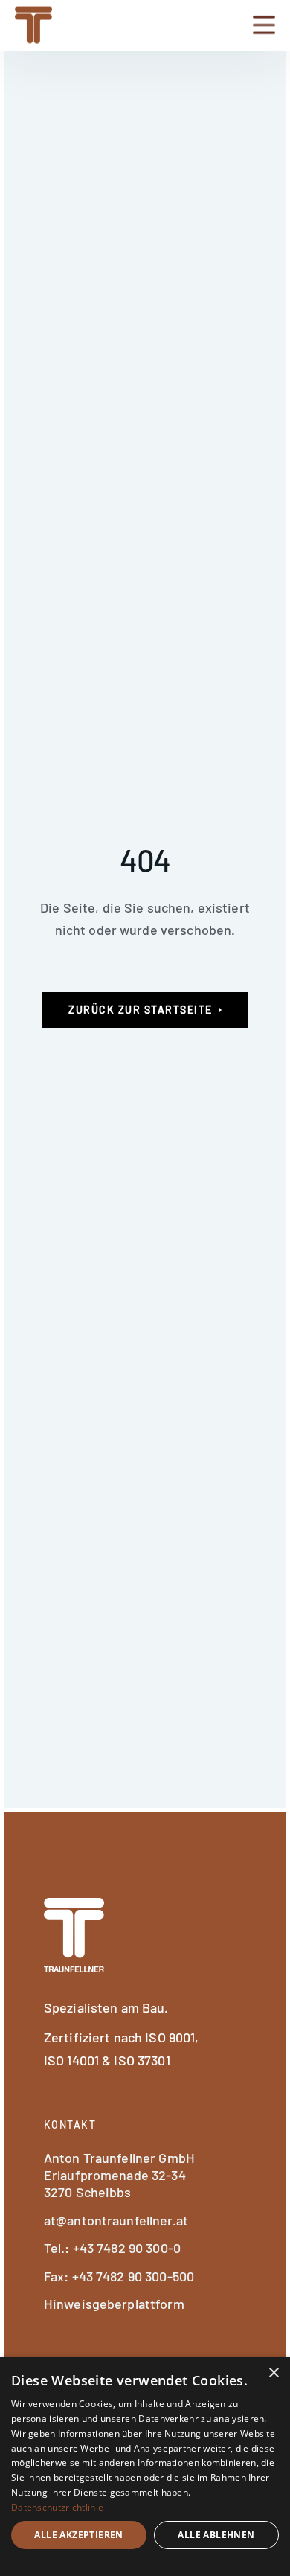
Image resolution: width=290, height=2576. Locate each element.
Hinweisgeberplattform (114, 2304)
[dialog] (145, 2467)
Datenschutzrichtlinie (57, 2507)
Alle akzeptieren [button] (78, 2535)
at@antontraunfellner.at (116, 2220)
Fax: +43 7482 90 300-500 (119, 2276)
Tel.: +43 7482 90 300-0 (112, 2248)
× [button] (273, 2373)
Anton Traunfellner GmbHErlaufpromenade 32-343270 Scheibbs (119, 2175)
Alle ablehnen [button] (216, 2535)
